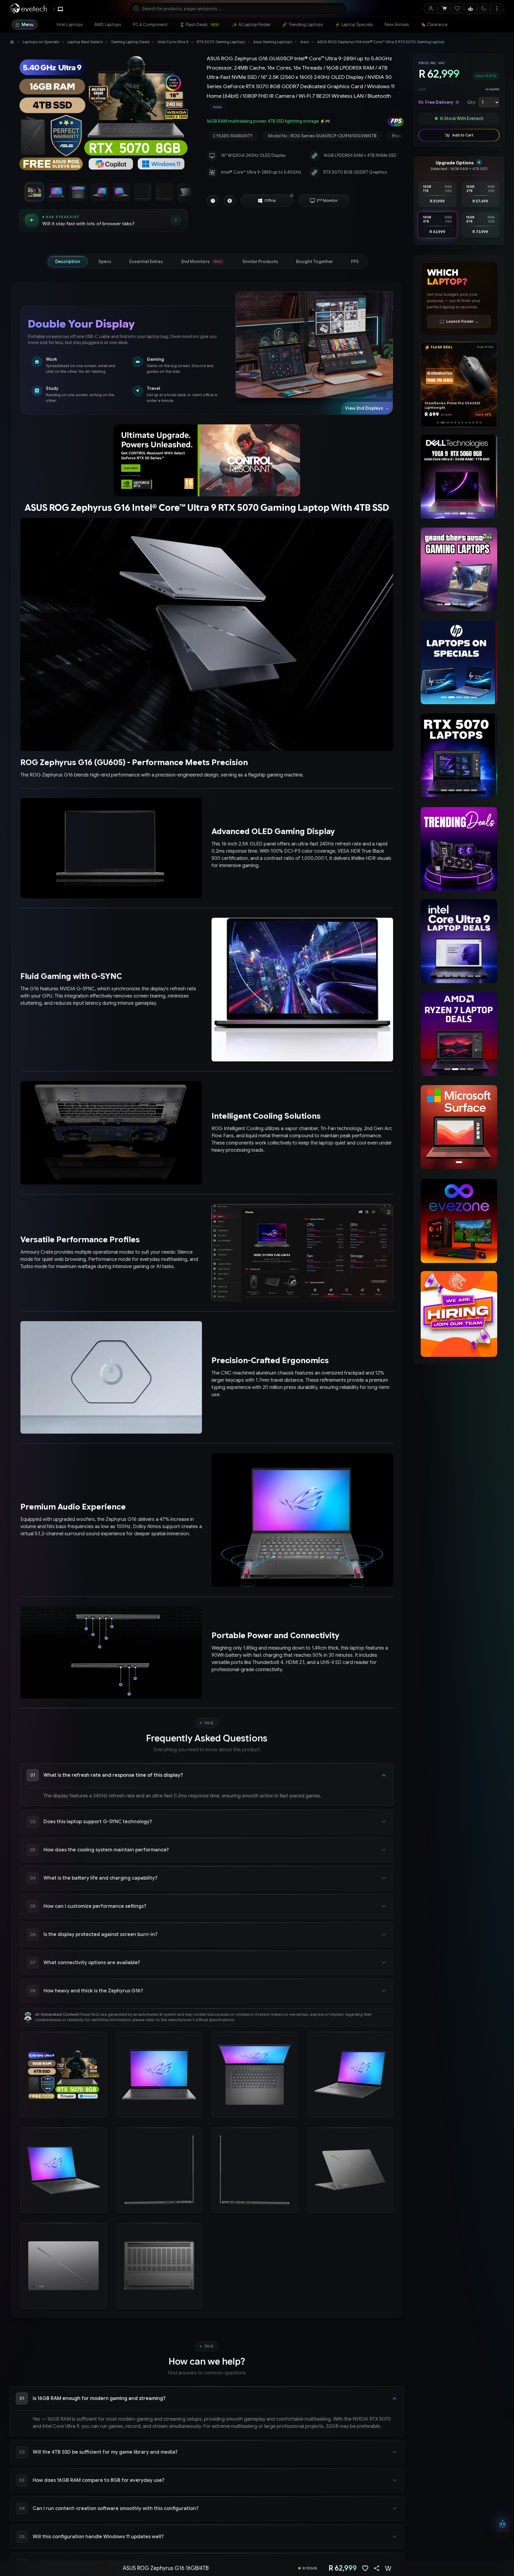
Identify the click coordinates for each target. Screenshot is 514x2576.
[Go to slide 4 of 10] (99, 192)
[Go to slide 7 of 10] (164, 192)
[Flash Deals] (459, 477)
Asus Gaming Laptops (273, 42)
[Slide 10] (473, 423)
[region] (103, 115)
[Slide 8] (466, 423)
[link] (70, 25)
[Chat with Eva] (471, 8)
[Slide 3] (445, 423)
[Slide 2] (441, 423)
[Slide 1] (438, 423)
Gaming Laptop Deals (130, 42)
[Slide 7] (462, 423)
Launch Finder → (462, 321)
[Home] (12, 42)
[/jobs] (459, 1314)
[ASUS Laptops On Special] (459, 663)
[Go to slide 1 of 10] (35, 192)
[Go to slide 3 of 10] (78, 192)
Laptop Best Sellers (85, 42)
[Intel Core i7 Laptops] (459, 941)
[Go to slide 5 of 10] (121, 192)
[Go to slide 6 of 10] (143, 192)
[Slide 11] (477, 423)
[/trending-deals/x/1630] (459, 849)
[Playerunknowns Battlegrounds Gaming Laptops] (459, 570)
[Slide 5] (454, 423)
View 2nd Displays (367, 408)
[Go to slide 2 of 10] (56, 192)
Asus (305, 42)
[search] (238, 8)
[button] (292, 196)
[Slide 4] (449, 423)
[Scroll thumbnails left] (20, 192)
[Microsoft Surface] (459, 1127)
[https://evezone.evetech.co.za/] (459, 1221)
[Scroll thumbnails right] (188, 192)
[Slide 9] (470, 423)
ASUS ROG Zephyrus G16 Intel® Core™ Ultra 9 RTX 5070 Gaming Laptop (381, 42)
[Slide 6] (459, 423)
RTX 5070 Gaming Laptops (221, 42)
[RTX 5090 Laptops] (459, 755)
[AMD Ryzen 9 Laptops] (459, 1034)
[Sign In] (431, 8)
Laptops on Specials (41, 42)
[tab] (68, 262)
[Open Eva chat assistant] (503, 2525)
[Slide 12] (480, 423)
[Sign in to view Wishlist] (457, 8)
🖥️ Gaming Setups (481, 25)
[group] (305, 107)
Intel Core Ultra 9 (173, 42)
